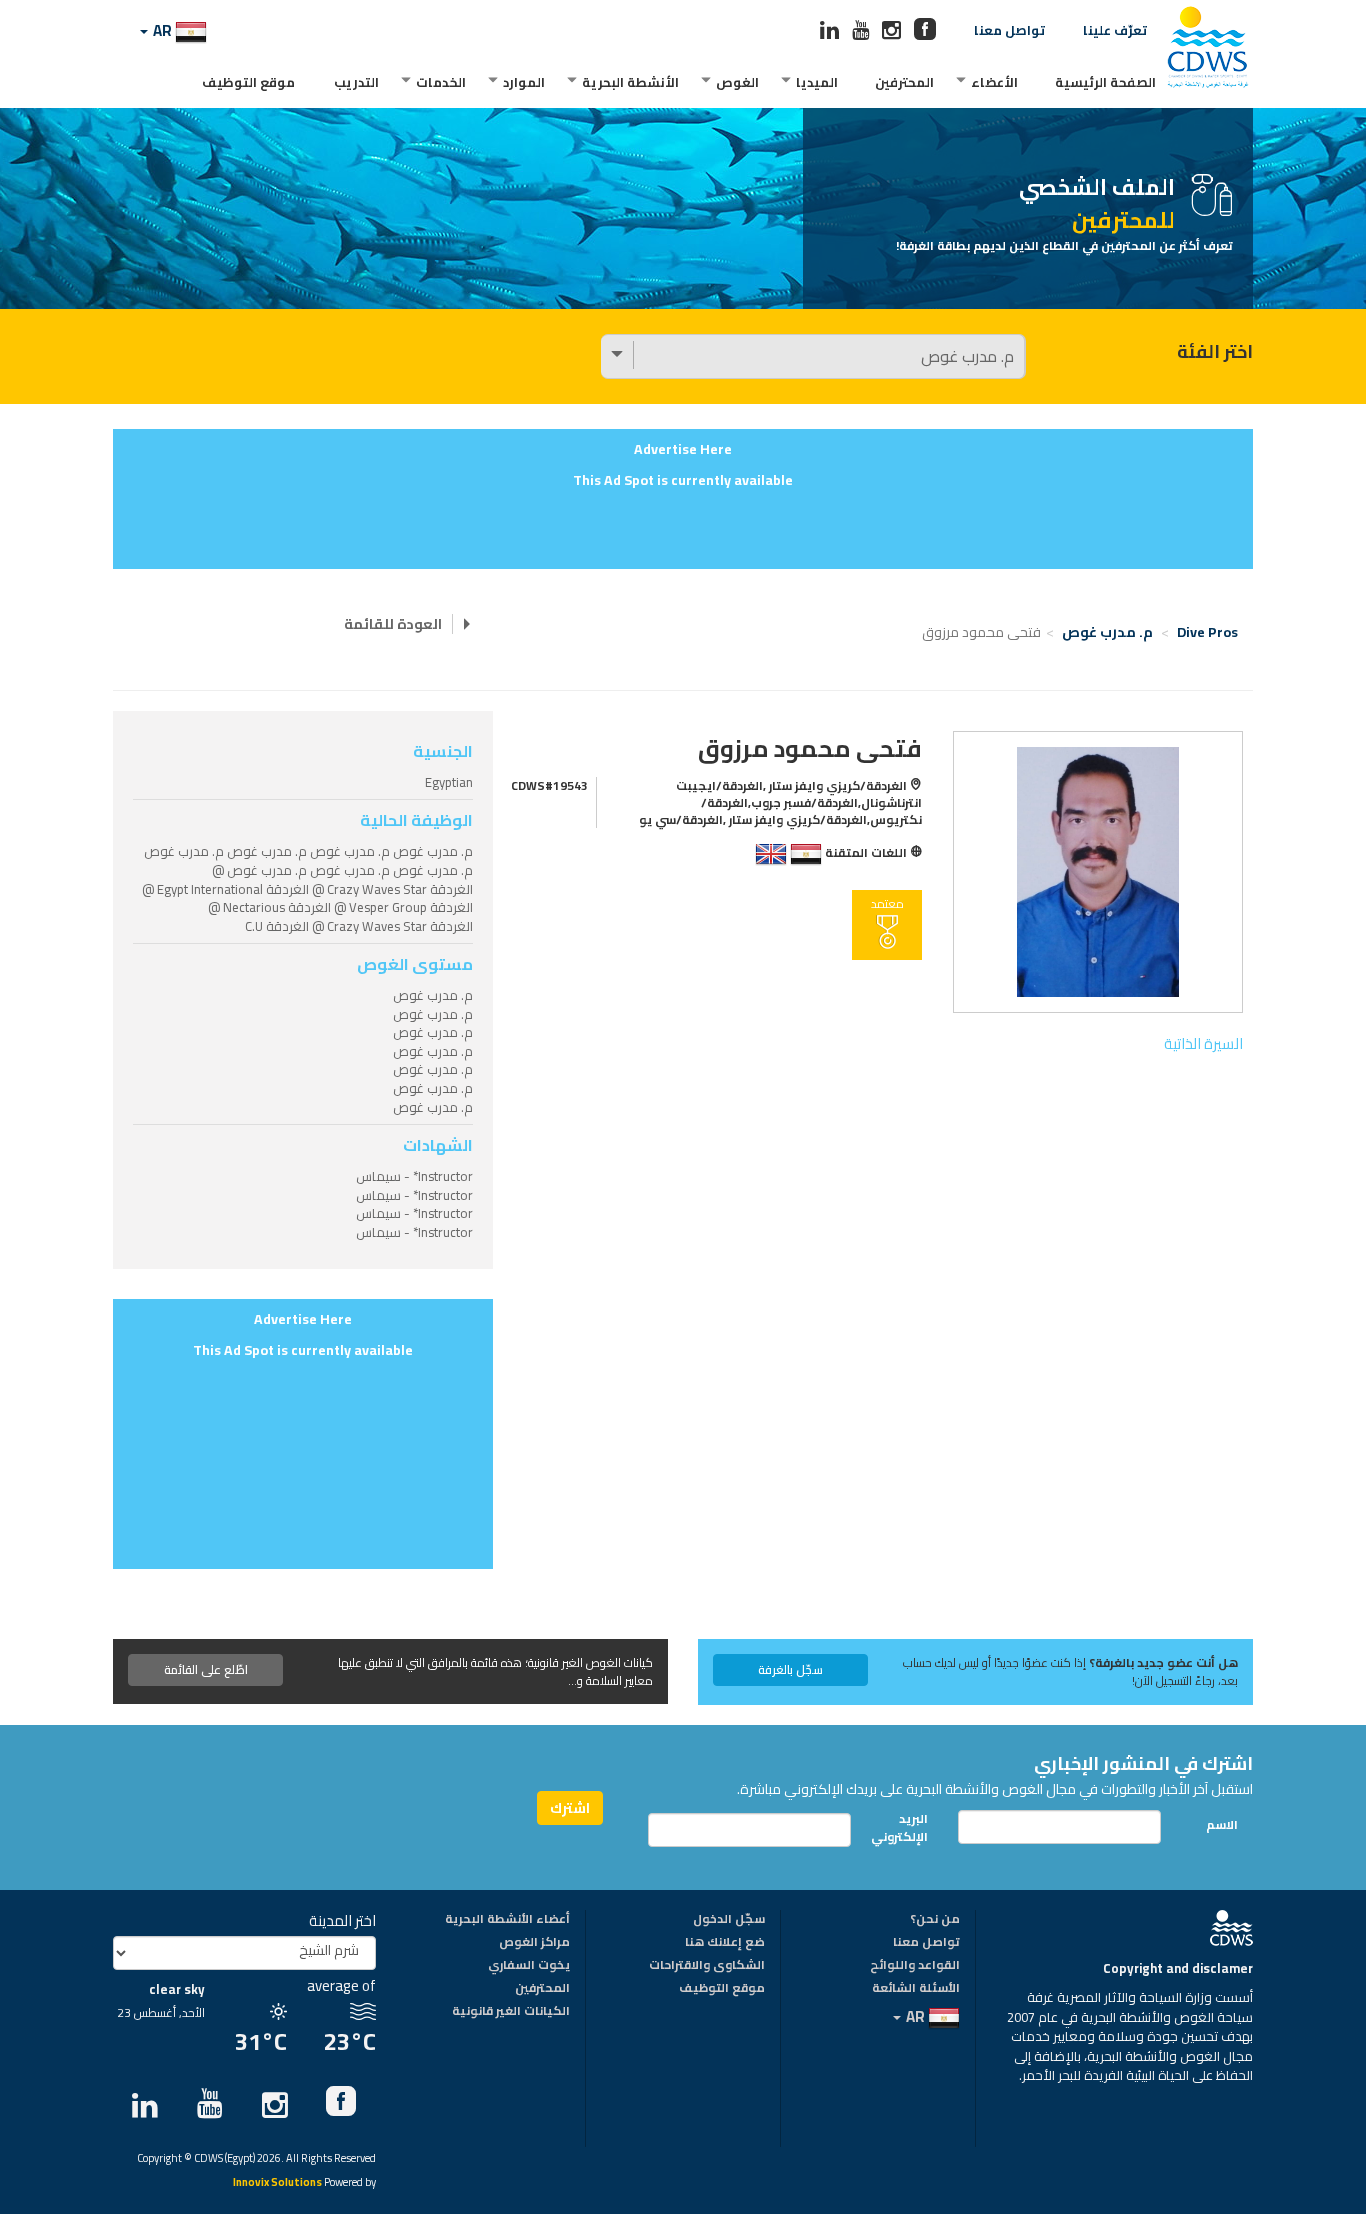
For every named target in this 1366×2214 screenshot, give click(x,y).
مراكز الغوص (534, 1943)
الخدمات (441, 82)
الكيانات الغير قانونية (511, 2012)
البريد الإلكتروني (905, 1827)
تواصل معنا (1009, 30)
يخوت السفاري (529, 1966)
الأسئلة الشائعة (916, 1989)
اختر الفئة (1215, 352)
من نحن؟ (935, 1920)
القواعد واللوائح (915, 1966)
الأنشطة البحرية (630, 82)
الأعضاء (994, 82)
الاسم (1222, 1824)
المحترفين (904, 82)
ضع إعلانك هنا (725, 1943)
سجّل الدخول (729, 1920)
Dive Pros (1207, 632)
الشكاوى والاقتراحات (707, 1966)
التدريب (356, 82)
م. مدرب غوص (1107, 632)
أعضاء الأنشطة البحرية (507, 1920)
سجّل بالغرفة (790, 1669)
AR (162, 30)
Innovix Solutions (277, 2183)
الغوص (737, 82)
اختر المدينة (342, 1920)
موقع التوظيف (248, 82)
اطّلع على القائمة (206, 1669)
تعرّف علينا (1115, 30)
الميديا (817, 82)
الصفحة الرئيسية (1105, 82)
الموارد (524, 82)
